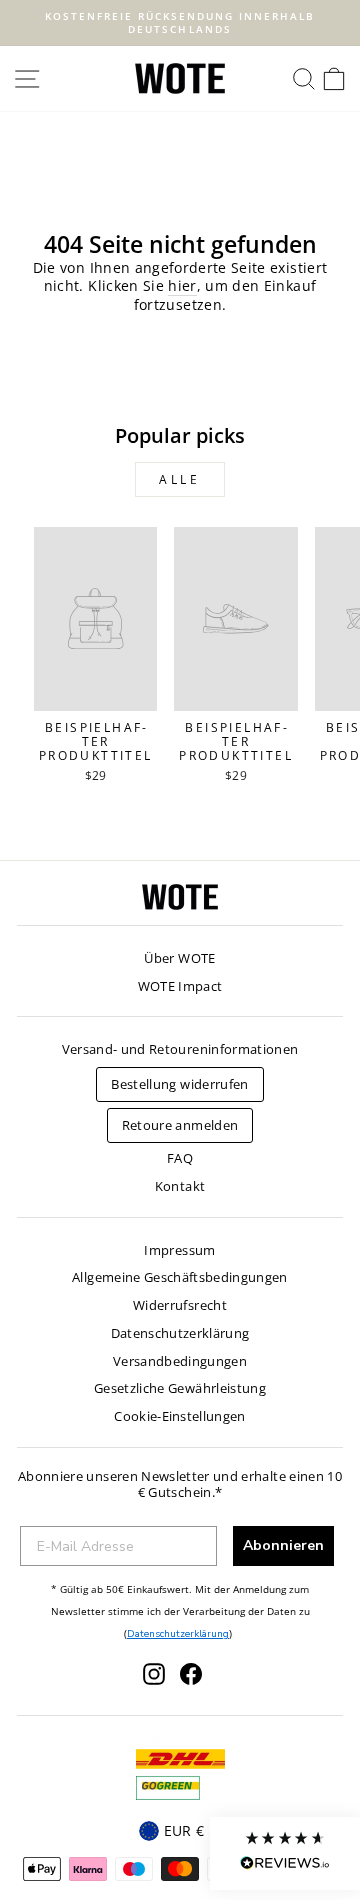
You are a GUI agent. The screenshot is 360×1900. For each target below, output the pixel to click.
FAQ (180, 1158)
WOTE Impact (180, 986)
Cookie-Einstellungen (179, 1416)
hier (182, 286)
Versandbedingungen (180, 1361)
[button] (285, 1853)
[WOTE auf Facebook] (191, 1674)
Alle (179, 479)
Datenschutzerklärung (180, 1333)
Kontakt (180, 1186)
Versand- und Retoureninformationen (180, 1049)
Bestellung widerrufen (179, 1084)
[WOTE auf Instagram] (154, 1674)
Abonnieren (283, 1545)
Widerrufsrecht (180, 1305)
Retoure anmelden (180, 1125)
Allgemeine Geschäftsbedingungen (180, 1277)
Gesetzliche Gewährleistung (180, 1388)
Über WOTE (179, 958)
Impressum (179, 1250)
